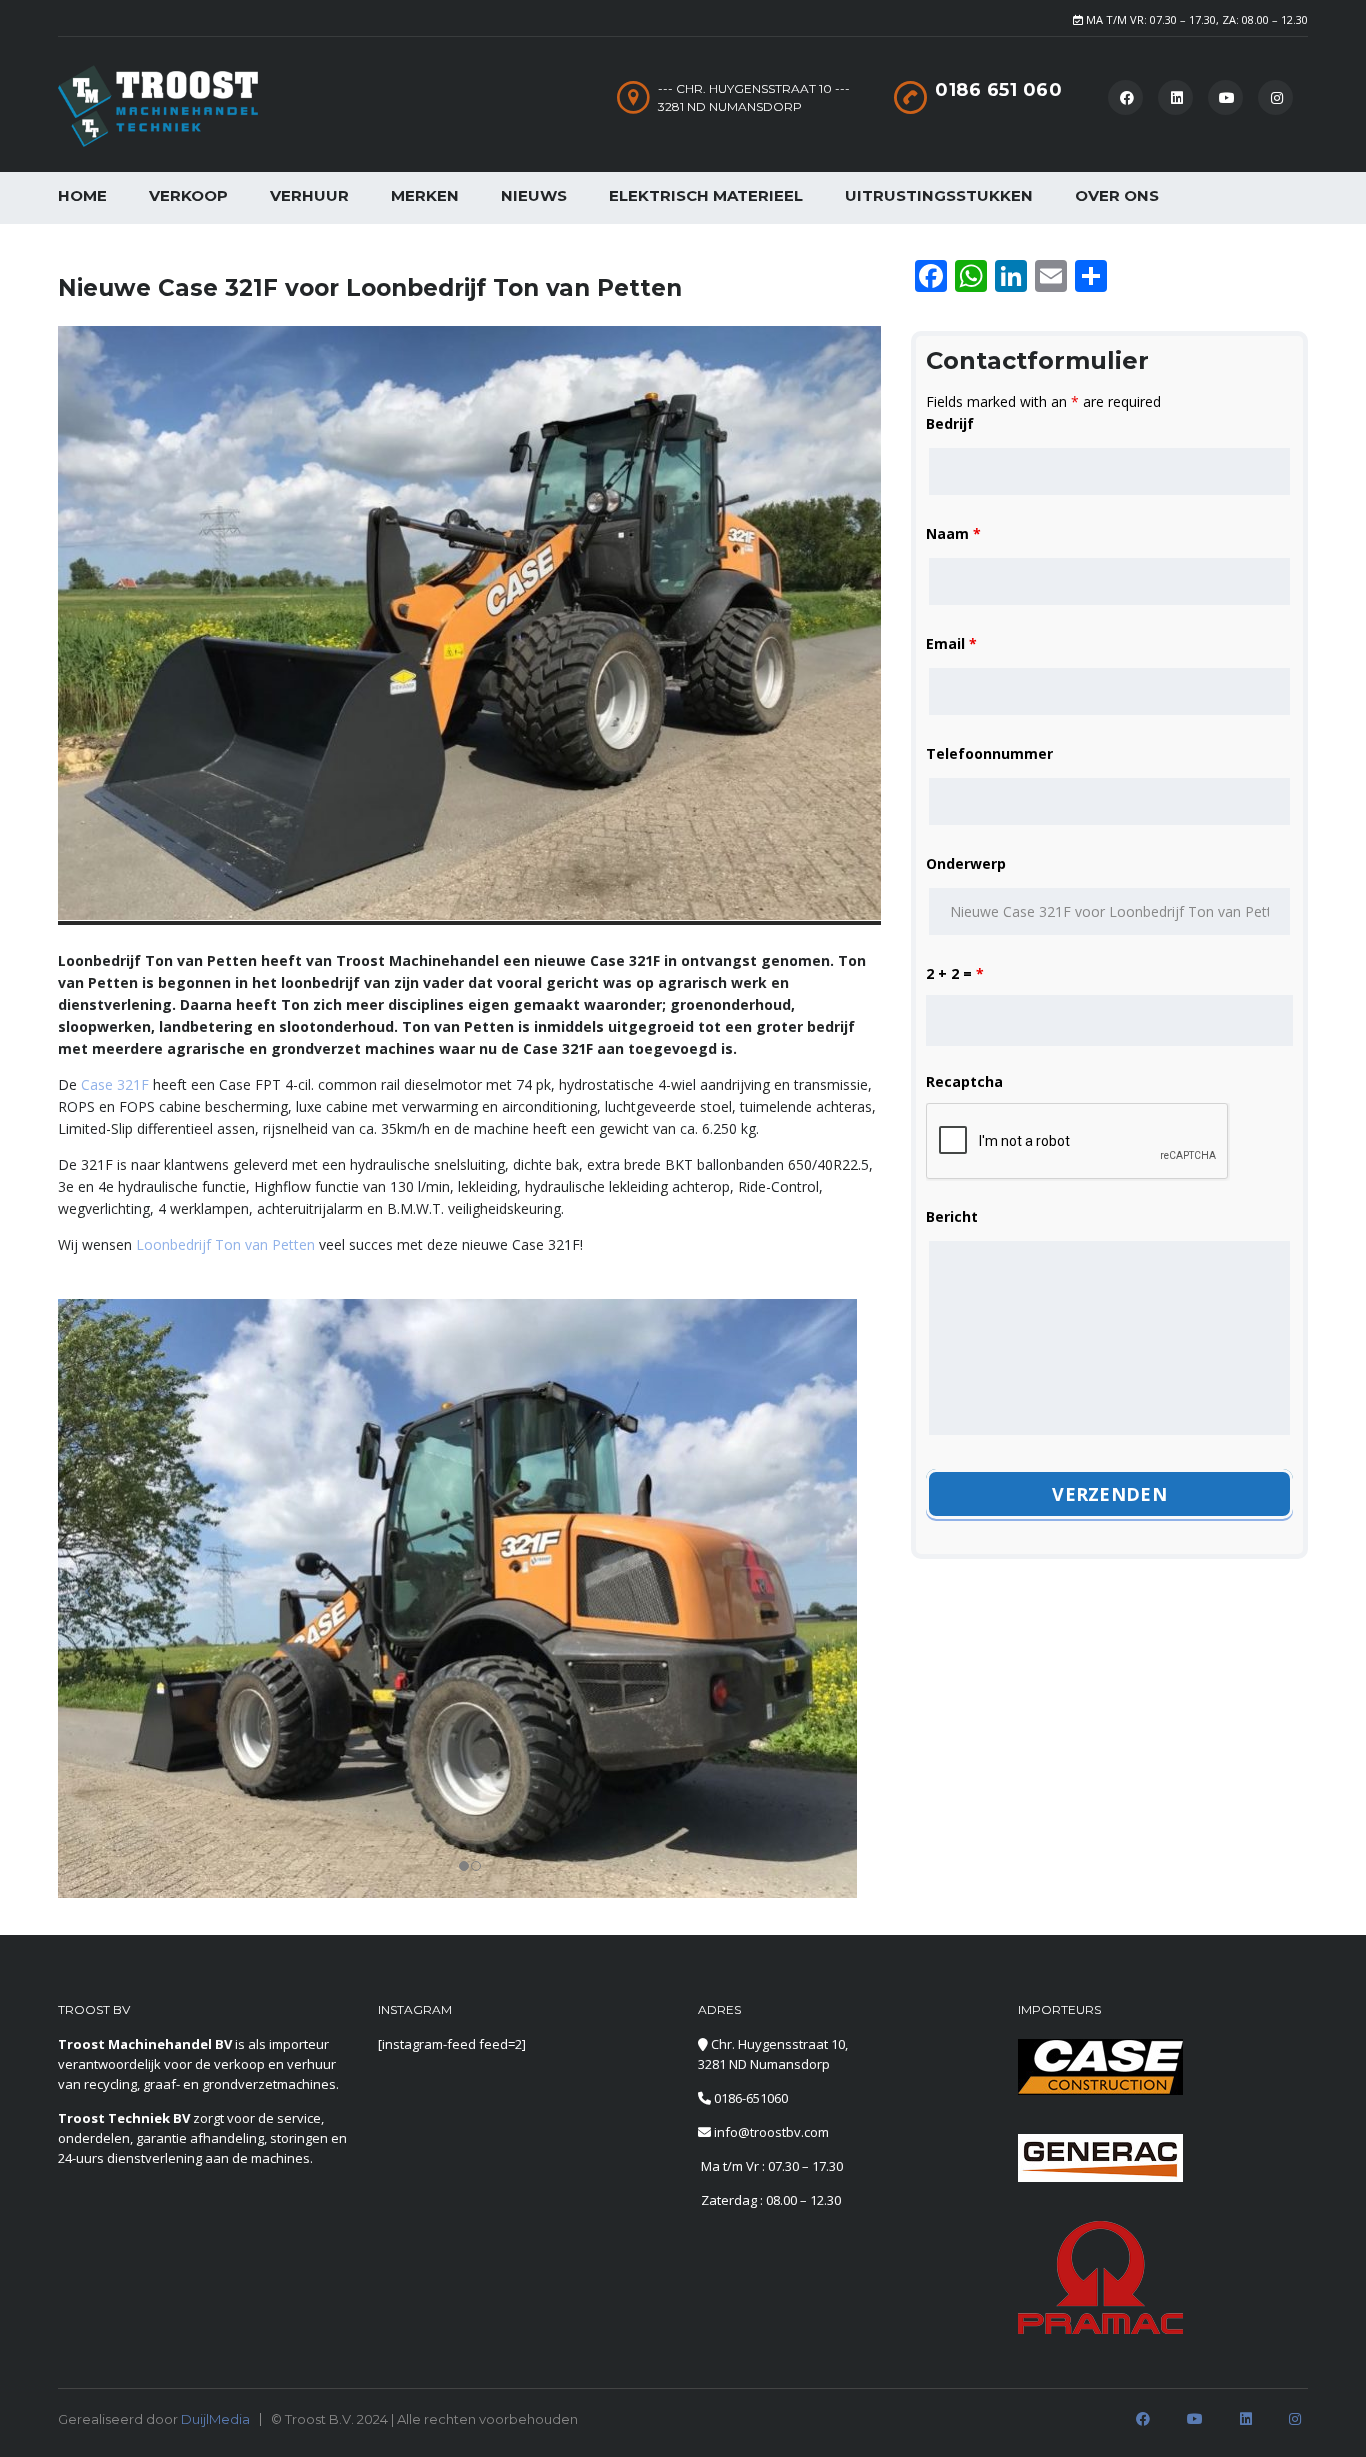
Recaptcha (964, 1081)
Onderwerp (966, 863)
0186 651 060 (998, 90)
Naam (953, 533)
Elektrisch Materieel (706, 195)
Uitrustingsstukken (939, 195)
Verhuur (309, 195)
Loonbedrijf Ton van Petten (225, 1244)
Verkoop (188, 195)
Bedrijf (950, 423)
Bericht (952, 1216)
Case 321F (115, 1084)
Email (951, 643)
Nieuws (534, 195)
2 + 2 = (955, 973)
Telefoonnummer (989, 753)
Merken (425, 195)
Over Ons (1117, 195)
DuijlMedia (215, 2419)
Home (82, 195)
